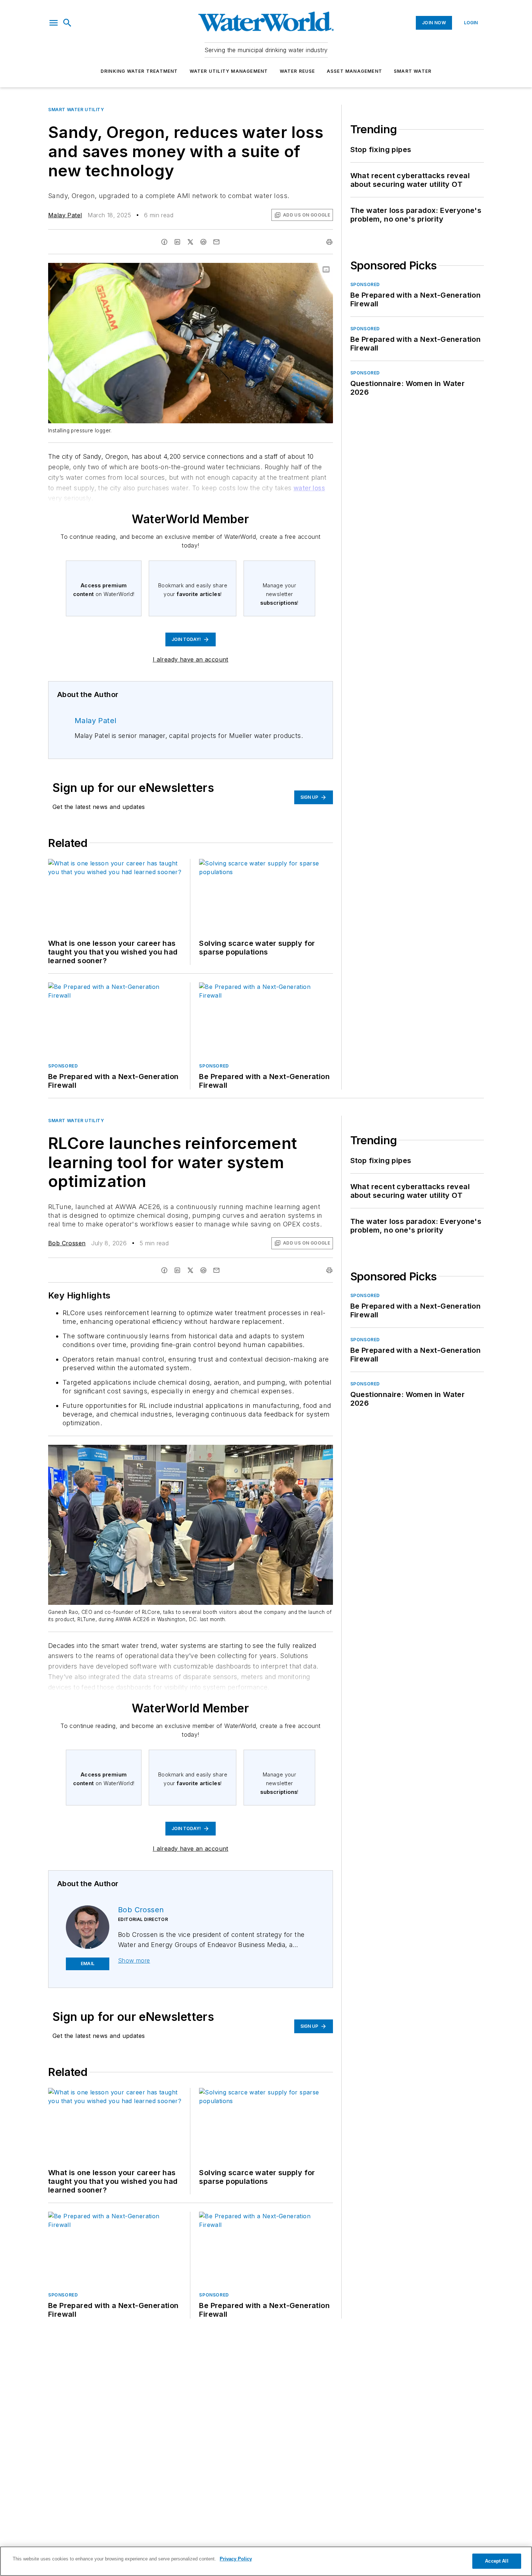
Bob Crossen (67, 1243)
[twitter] (190, 242)
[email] (216, 242)
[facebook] (164, 242)
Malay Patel (65, 215)
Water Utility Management (229, 71)
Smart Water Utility (76, 110)
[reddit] (203, 242)
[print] (329, 242)
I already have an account (191, 659)
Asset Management (354, 71)
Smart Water (413, 71)
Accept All (497, 2561)
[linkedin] (177, 242)
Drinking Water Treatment (139, 71)
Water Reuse (297, 71)
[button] (54, 23)
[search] (67, 23)
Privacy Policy (236, 2559)
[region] (266, 2561)
